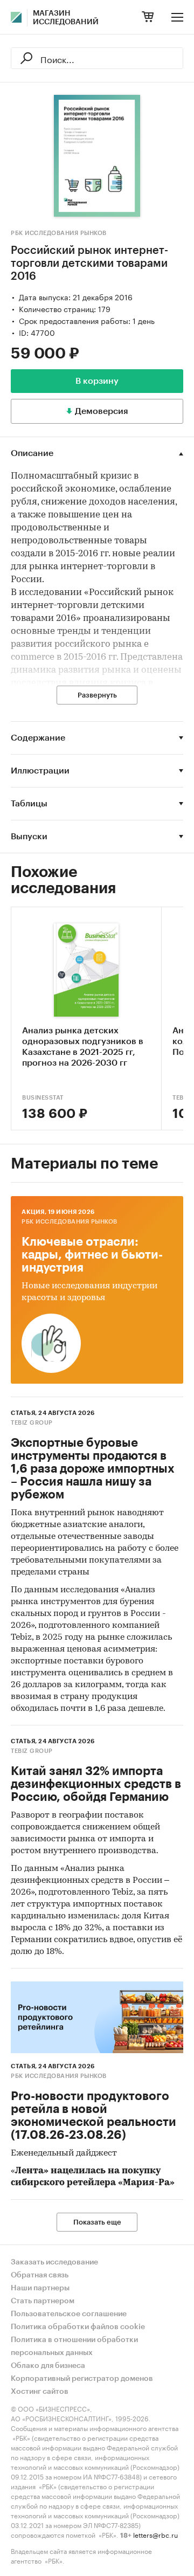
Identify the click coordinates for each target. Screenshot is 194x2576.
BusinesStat (43, 1098)
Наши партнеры (40, 2288)
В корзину (97, 381)
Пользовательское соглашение (69, 2314)
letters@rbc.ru (155, 2534)
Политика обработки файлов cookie (78, 2327)
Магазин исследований (66, 18)
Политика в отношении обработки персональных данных (74, 2346)
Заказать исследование (54, 2262)
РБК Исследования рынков (59, 233)
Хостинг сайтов (40, 2392)
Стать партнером (43, 2301)
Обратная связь (40, 2275)
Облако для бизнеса (48, 2366)
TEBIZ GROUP (32, 1423)
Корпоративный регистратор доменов (82, 2379)
